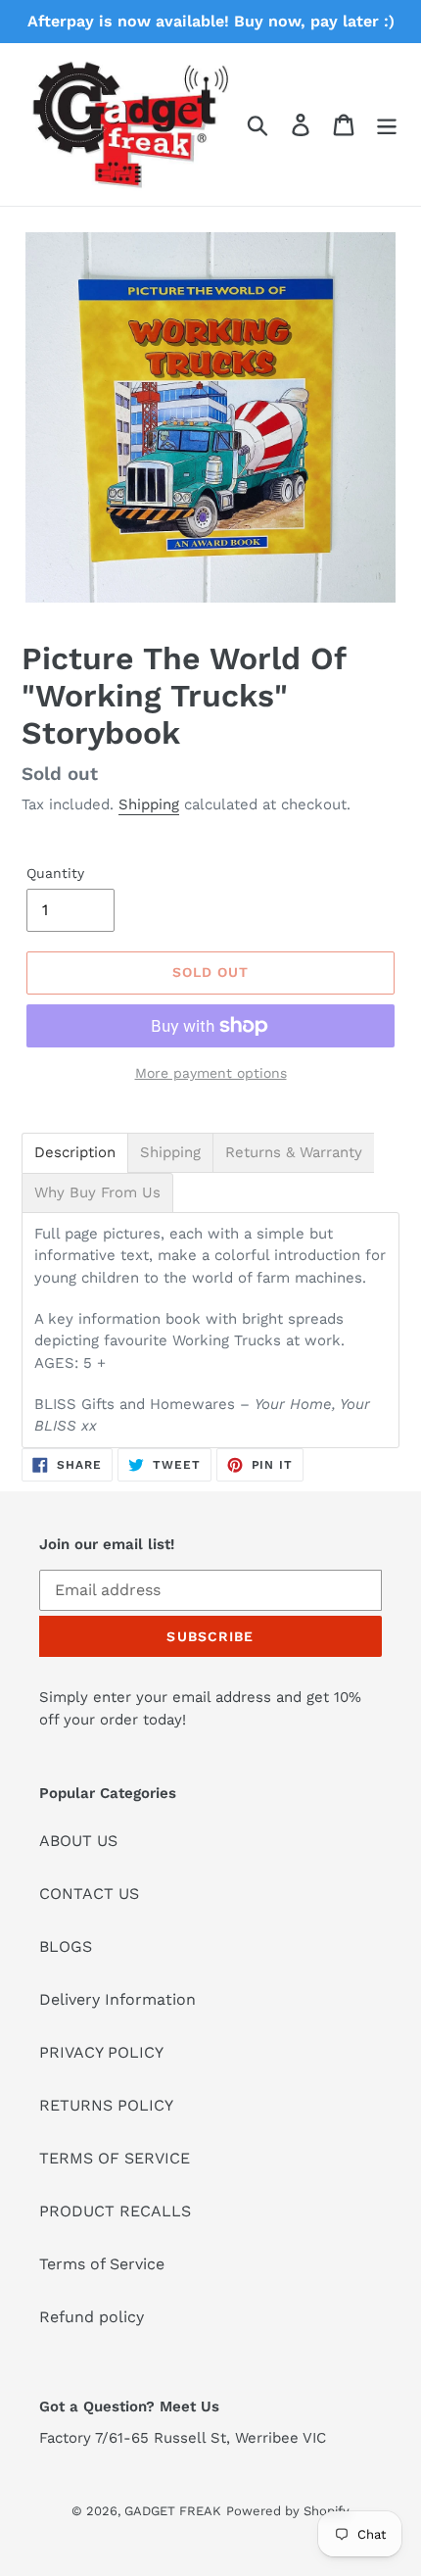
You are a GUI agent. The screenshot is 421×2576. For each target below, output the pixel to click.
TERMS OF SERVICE (115, 2158)
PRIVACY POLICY (101, 2052)
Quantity (55, 873)
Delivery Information (117, 1999)
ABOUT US (78, 1841)
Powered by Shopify (288, 2511)
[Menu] (387, 125)
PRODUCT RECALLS (115, 2211)
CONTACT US (89, 1894)
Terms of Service (102, 2264)
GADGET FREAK (173, 2511)
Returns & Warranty (294, 1153)
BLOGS (66, 1946)
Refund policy (92, 2317)
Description (75, 1153)
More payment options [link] (211, 1073)
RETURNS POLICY (106, 2105)
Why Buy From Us (97, 1193)
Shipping (149, 804)
